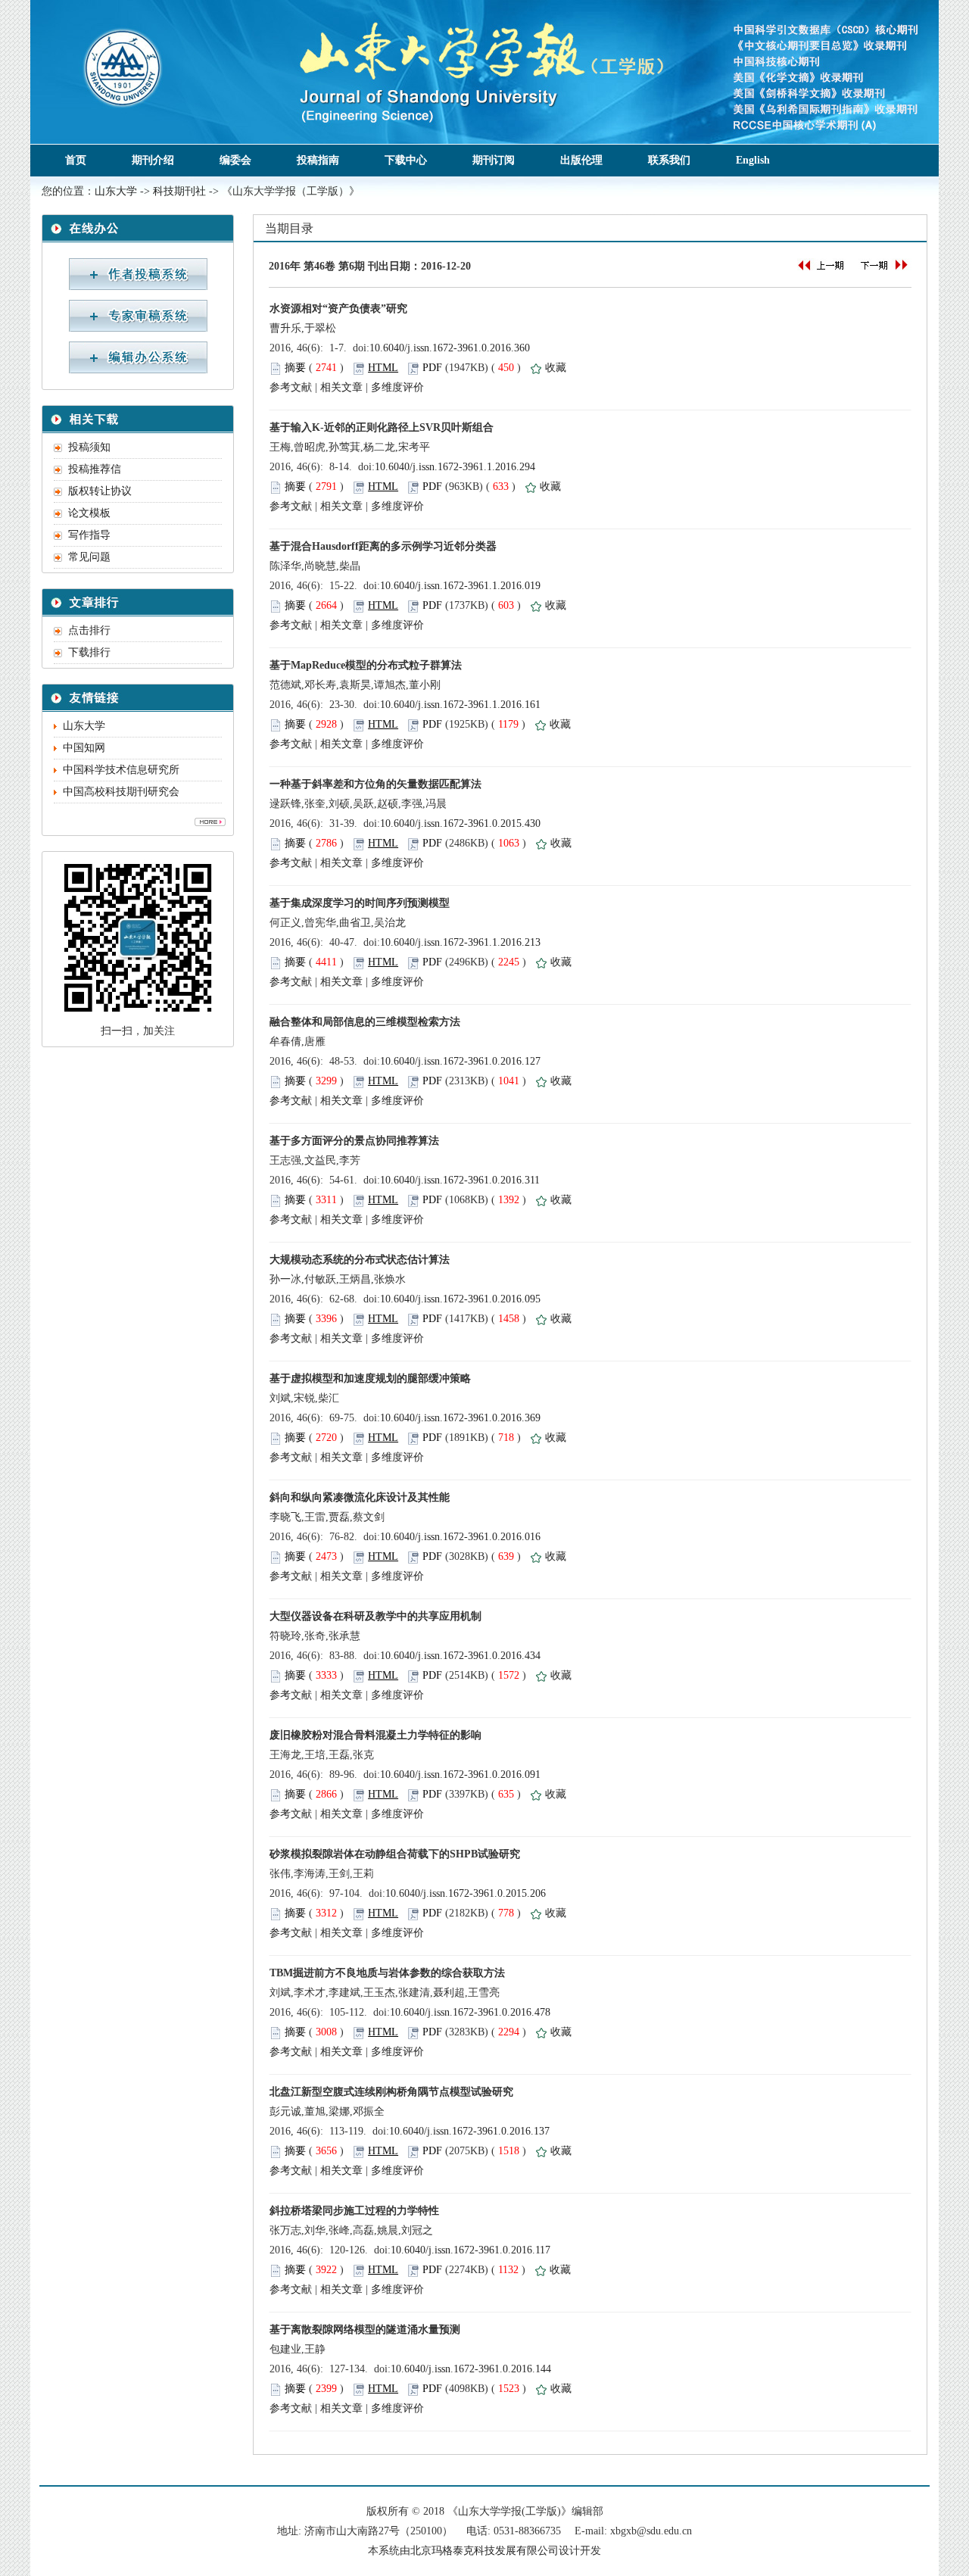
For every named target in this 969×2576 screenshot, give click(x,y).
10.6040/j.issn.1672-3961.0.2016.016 (460, 1537)
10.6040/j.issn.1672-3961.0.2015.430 (460, 823)
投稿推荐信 (95, 469)
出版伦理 (581, 160)
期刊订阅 (494, 160)
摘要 (295, 368)
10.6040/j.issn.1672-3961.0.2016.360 (450, 348)
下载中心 (406, 160)
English (753, 160)
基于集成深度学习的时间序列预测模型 (360, 903)
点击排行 (89, 630)
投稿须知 (89, 447)
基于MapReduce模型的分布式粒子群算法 (366, 665)
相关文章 (341, 387)
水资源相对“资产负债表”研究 (338, 309)
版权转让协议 (100, 491)
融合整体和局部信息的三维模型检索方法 (365, 1022)
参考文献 (291, 387)
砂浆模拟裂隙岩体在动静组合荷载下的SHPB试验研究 (395, 1854)
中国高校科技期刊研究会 (121, 792)
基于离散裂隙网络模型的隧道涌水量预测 (365, 2330)
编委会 (235, 160)
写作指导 (89, 535)
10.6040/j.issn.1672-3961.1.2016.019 (460, 586)
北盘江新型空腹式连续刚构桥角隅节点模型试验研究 (391, 2092)
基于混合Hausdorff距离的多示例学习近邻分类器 (383, 546)
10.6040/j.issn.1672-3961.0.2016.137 (469, 2131)
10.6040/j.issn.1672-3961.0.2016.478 (470, 2012)
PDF (432, 368)
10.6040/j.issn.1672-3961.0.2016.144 (471, 2369)
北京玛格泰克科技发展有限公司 (484, 2551)
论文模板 (89, 513)
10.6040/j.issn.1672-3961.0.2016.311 (460, 1180)
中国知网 (84, 748)
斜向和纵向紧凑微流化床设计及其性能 (360, 1497)
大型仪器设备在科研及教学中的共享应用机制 (375, 1616)
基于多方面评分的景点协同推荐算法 (354, 1141)
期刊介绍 (153, 160)
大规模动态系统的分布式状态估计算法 (360, 1260)
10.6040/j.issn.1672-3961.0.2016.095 (460, 1299)
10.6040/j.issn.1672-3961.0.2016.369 (460, 1418)
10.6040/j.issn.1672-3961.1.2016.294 (455, 467)
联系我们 (669, 160)
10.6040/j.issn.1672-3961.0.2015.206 (466, 1893)
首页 (76, 160)
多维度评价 (397, 387)
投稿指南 (318, 160)
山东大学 (116, 191)
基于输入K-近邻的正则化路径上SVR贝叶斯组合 (382, 427)
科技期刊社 (179, 191)
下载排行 (89, 652)
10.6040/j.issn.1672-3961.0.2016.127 (460, 1061)
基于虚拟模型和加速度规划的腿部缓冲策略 (370, 1378)
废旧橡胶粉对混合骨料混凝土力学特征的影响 (375, 1735)
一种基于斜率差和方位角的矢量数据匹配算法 (375, 784)
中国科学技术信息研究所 (121, 770)
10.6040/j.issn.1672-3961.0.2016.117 (470, 2250)
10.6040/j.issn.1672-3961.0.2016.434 (460, 1656)
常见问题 (89, 557)
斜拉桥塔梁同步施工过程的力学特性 (354, 2211)
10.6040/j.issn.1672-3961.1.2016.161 (460, 705)
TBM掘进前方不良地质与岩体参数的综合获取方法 (387, 1973)
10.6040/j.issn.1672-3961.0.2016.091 (460, 1775)
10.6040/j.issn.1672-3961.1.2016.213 (460, 942)
